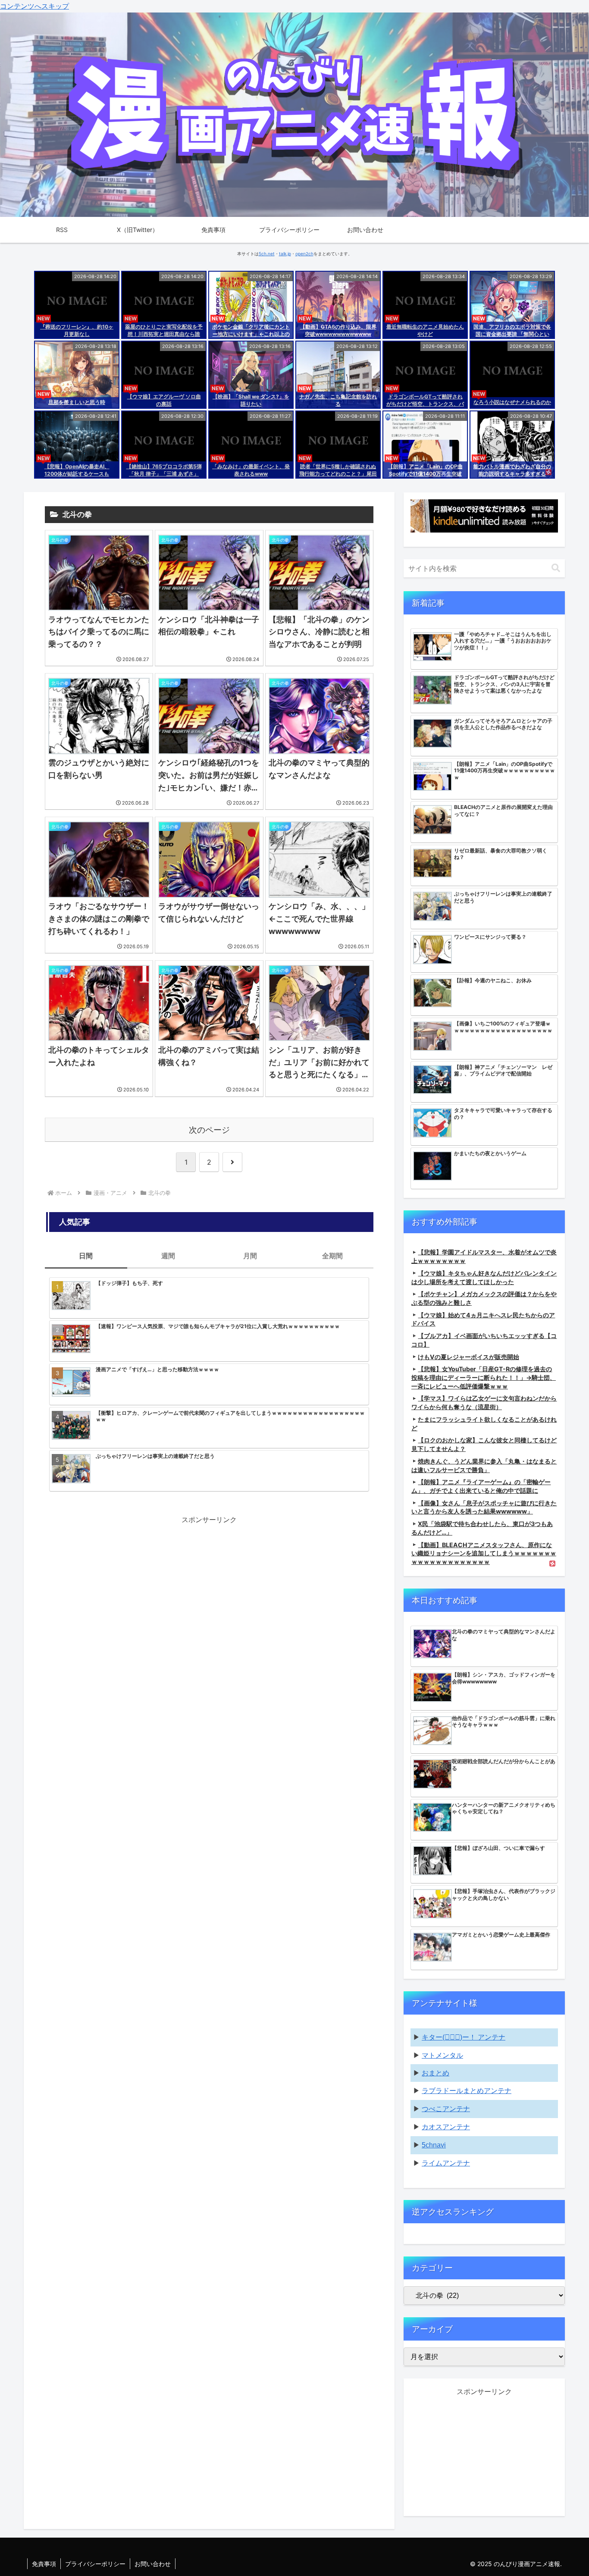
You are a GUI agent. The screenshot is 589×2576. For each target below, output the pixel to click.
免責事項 (44, 2564)
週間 (168, 1256)
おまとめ (435, 2073)
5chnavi (434, 2145)
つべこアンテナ (446, 2109)
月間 (250, 1256)
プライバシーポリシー (95, 2564)
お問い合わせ (153, 2564)
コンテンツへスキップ (34, 6)
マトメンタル (442, 2055)
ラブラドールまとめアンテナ (467, 2091)
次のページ (209, 1130)
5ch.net (267, 254)
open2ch (304, 254)
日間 (86, 1256)
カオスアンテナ (446, 2127)
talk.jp (285, 254)
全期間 (332, 1256)
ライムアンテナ (446, 2163)
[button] (556, 568)
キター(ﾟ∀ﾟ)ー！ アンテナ (464, 2037)
